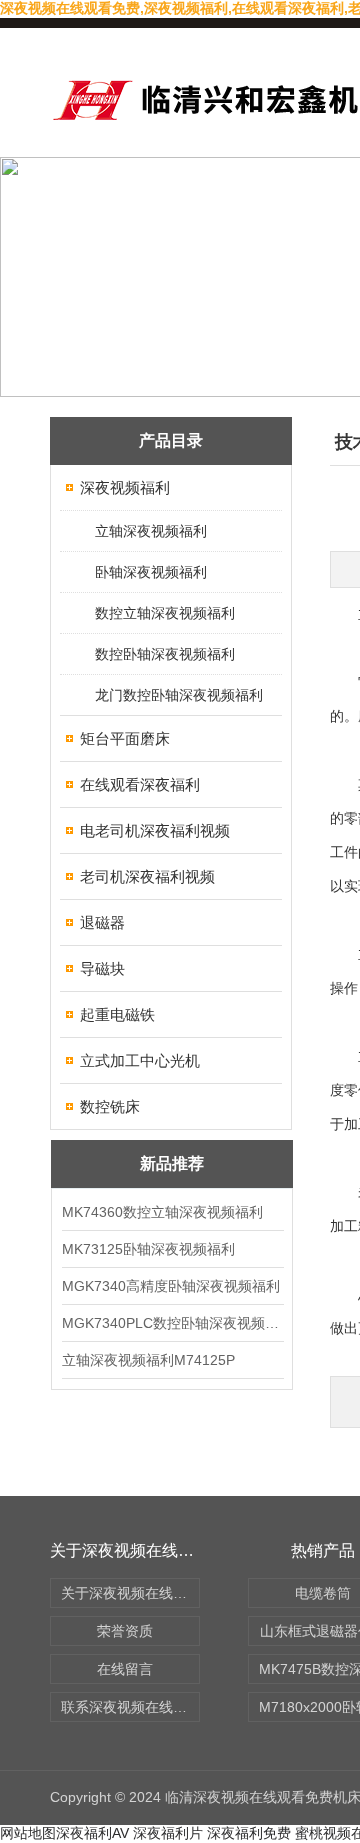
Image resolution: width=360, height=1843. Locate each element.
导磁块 (102, 968)
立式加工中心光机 (140, 1060)
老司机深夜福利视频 (147, 876)
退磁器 (102, 922)
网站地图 (28, 1833)
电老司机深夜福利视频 (155, 830)
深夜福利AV (92, 1833)
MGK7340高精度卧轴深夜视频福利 (171, 1286)
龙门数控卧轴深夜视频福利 (179, 695)
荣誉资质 (125, 1631)
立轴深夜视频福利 (151, 531)
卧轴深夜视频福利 (151, 572)
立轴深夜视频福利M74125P (148, 1360)
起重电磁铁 (117, 1014)
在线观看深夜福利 (140, 784)
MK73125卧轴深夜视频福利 (148, 1249)
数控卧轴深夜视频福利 (165, 654)
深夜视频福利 (125, 487)
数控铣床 (110, 1106)
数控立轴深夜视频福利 (165, 613)
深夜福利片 (168, 1833)
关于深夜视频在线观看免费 (130, 1593)
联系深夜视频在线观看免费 (130, 1707)
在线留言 (125, 1669)
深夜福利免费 (249, 1833)
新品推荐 (172, 1163)
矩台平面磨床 (125, 738)
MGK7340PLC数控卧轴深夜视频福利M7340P (172, 1323)
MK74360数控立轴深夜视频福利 (162, 1212)
